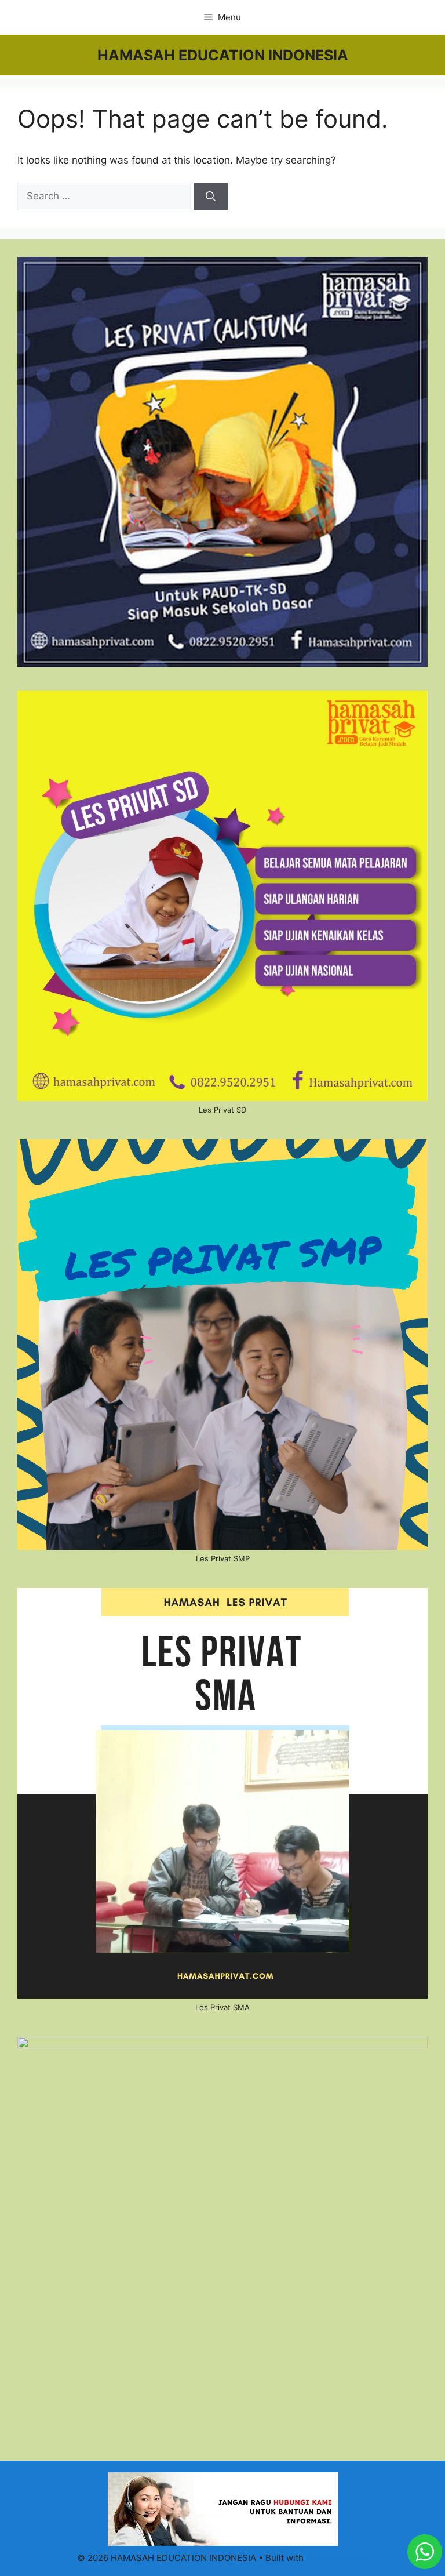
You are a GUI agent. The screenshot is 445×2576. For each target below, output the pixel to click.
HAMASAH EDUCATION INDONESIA (223, 55)
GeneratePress (337, 2558)
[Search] (211, 197)
